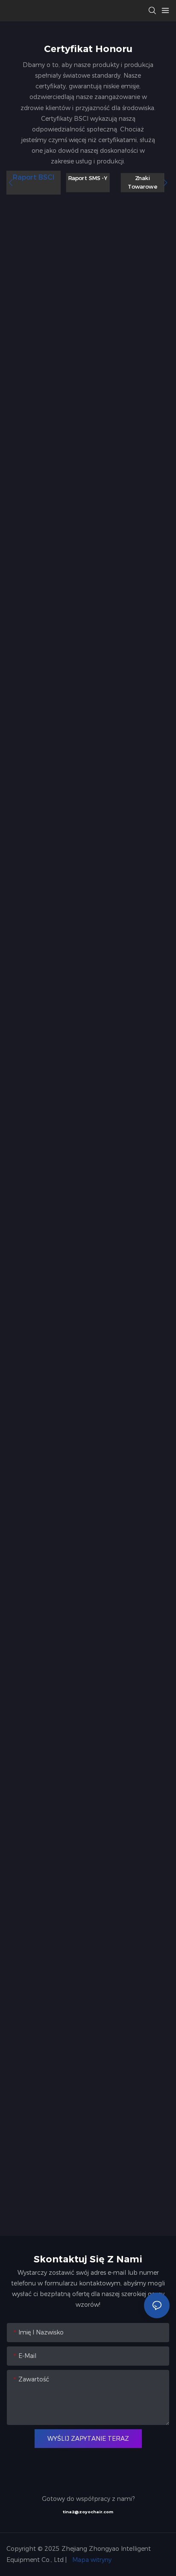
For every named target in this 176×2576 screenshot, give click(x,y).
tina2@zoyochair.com (88, 2512)
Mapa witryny (91, 2560)
